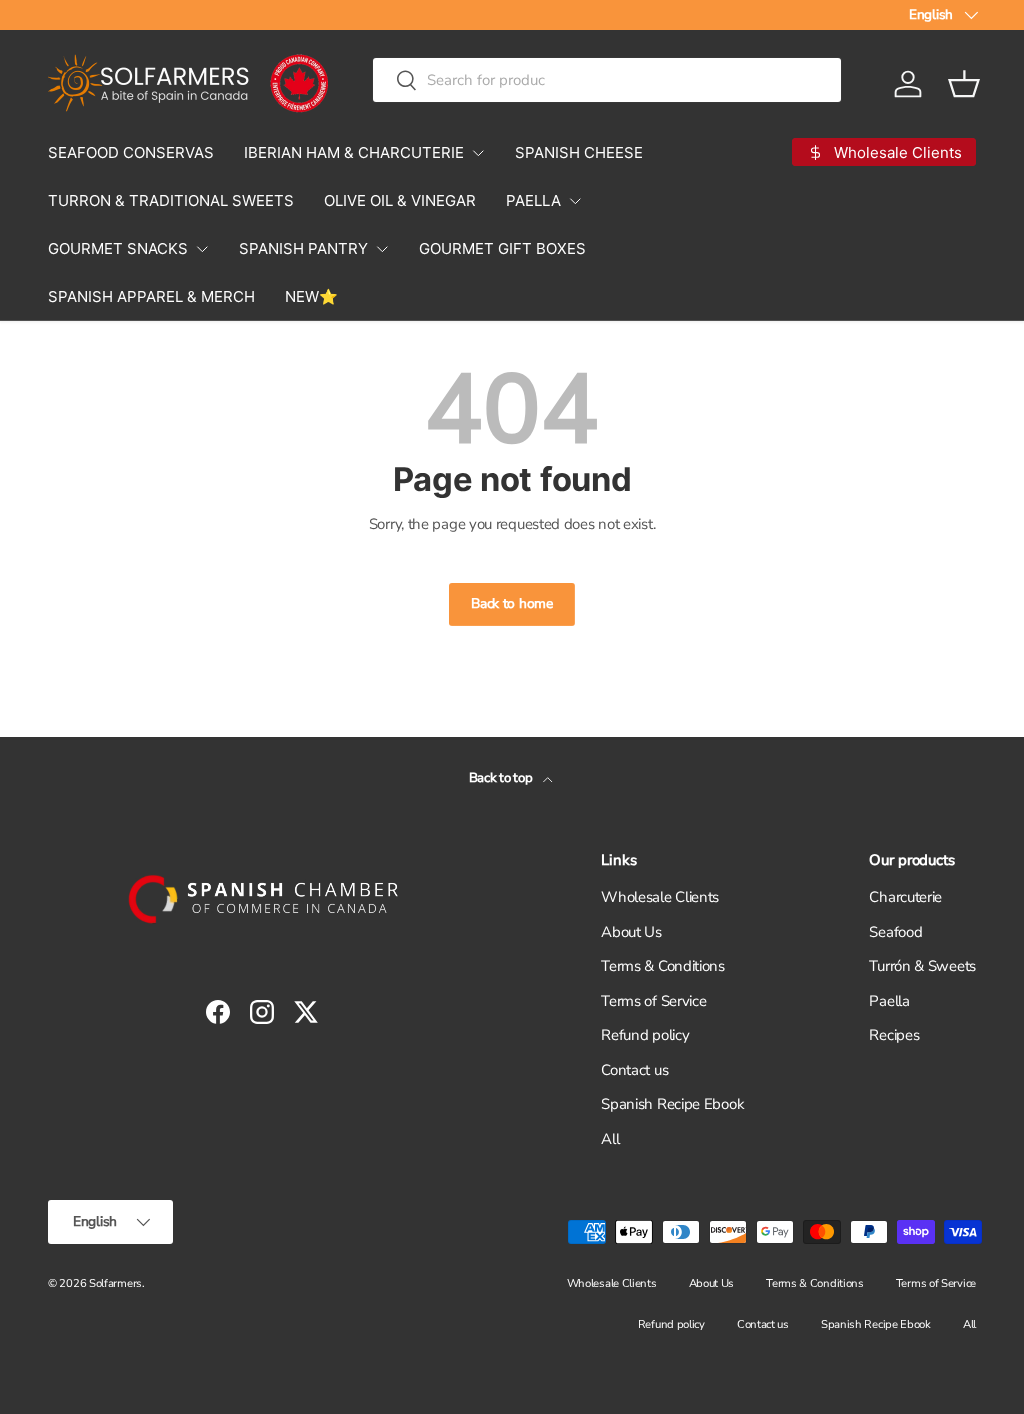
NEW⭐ (311, 296)
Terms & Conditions (663, 966)
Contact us (634, 1070)
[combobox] (606, 80)
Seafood (895, 932)
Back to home (511, 603)
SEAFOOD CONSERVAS (131, 152)
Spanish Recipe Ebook (672, 1104)
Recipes (894, 1035)
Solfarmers (115, 1283)
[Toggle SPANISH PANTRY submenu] (382, 249)
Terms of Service (653, 1001)
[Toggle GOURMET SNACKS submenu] (202, 249)
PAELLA (533, 200)
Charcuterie (905, 897)
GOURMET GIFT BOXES (502, 248)
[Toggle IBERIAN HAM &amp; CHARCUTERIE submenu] (478, 153)
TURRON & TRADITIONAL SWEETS (171, 200)
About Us (631, 932)
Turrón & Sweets (922, 966)
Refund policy (645, 1035)
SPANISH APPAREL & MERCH (151, 296)
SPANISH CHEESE (579, 152)
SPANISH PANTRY (303, 248)
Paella (889, 1001)
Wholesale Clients (660, 897)
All (610, 1139)
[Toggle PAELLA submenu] (575, 201)
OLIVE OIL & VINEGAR (400, 200)
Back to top (502, 778)
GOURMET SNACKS (118, 248)
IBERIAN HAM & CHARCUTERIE (354, 152)
